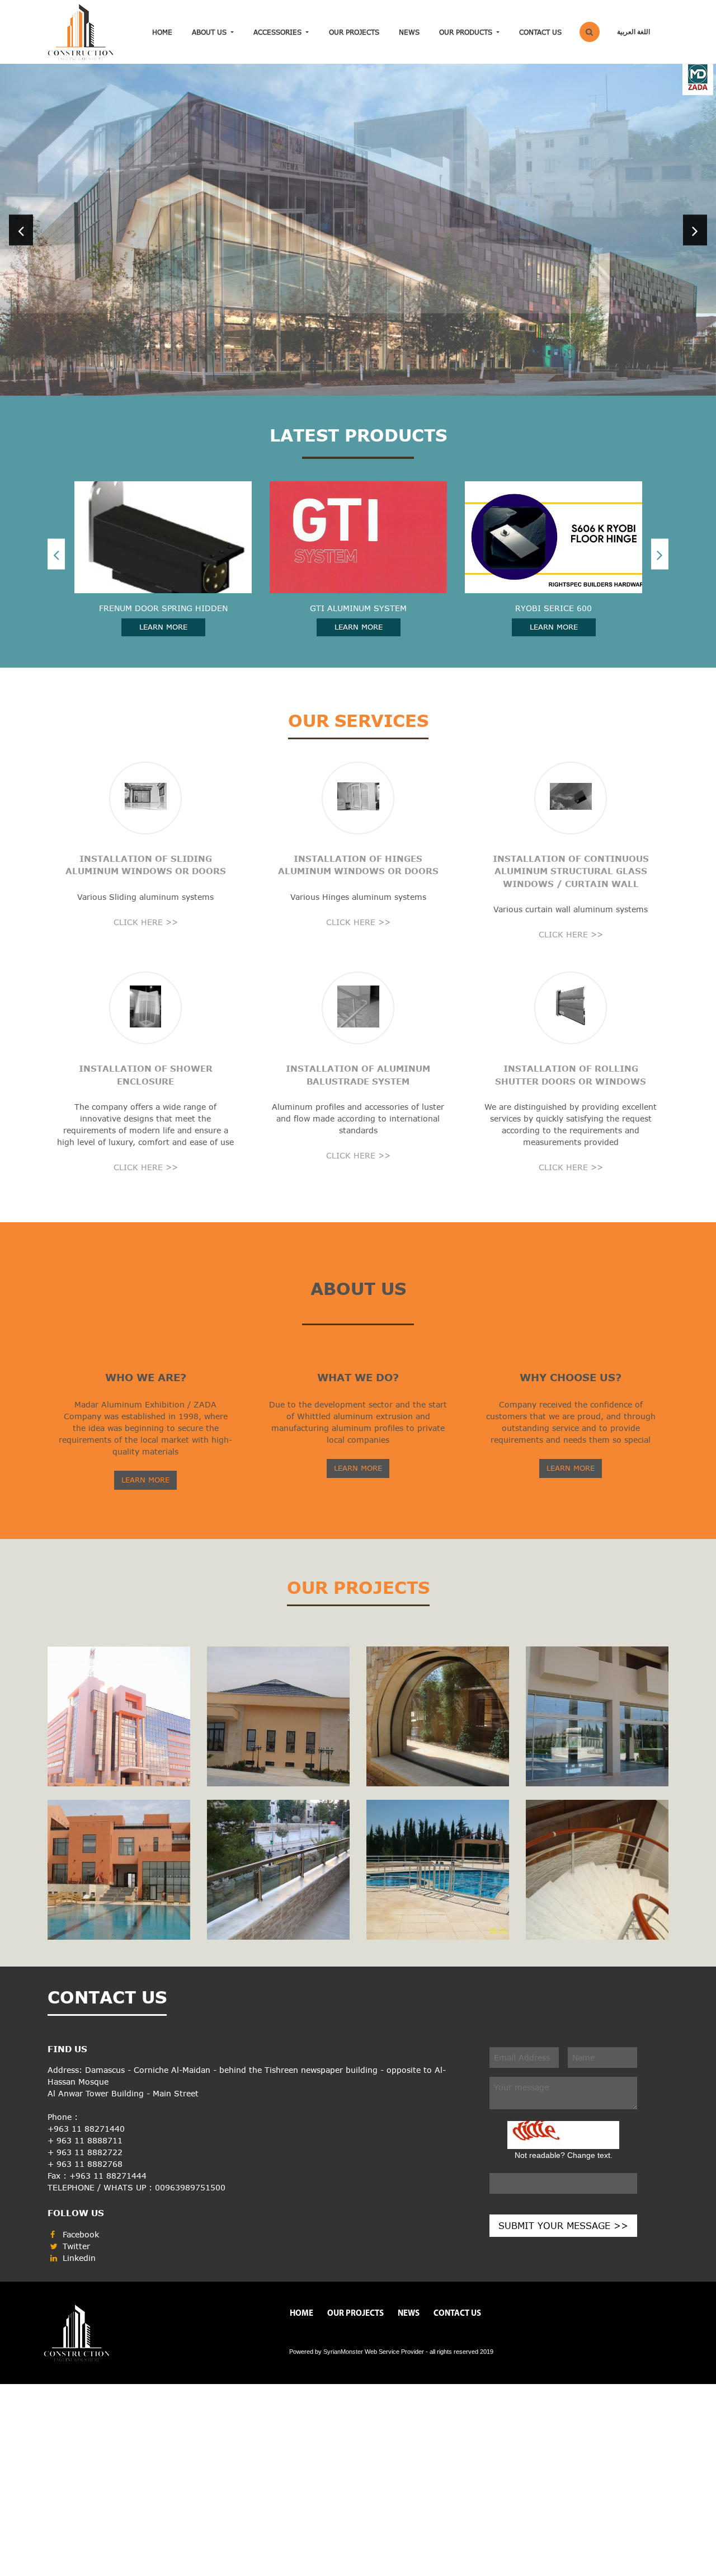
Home (162, 32)
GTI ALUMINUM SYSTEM (163, 526)
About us (210, 32)
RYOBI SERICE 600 (358, 526)
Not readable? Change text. (564, 2072)
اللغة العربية (633, 32)
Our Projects (354, 32)
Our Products (467, 32)
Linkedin (78, 2175)
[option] (358, 189)
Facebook (79, 2152)
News (409, 32)
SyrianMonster (343, 2269)
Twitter (75, 2163)
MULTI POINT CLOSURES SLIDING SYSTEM (554, 526)
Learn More (163, 545)
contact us (540, 32)
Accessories (279, 32)
